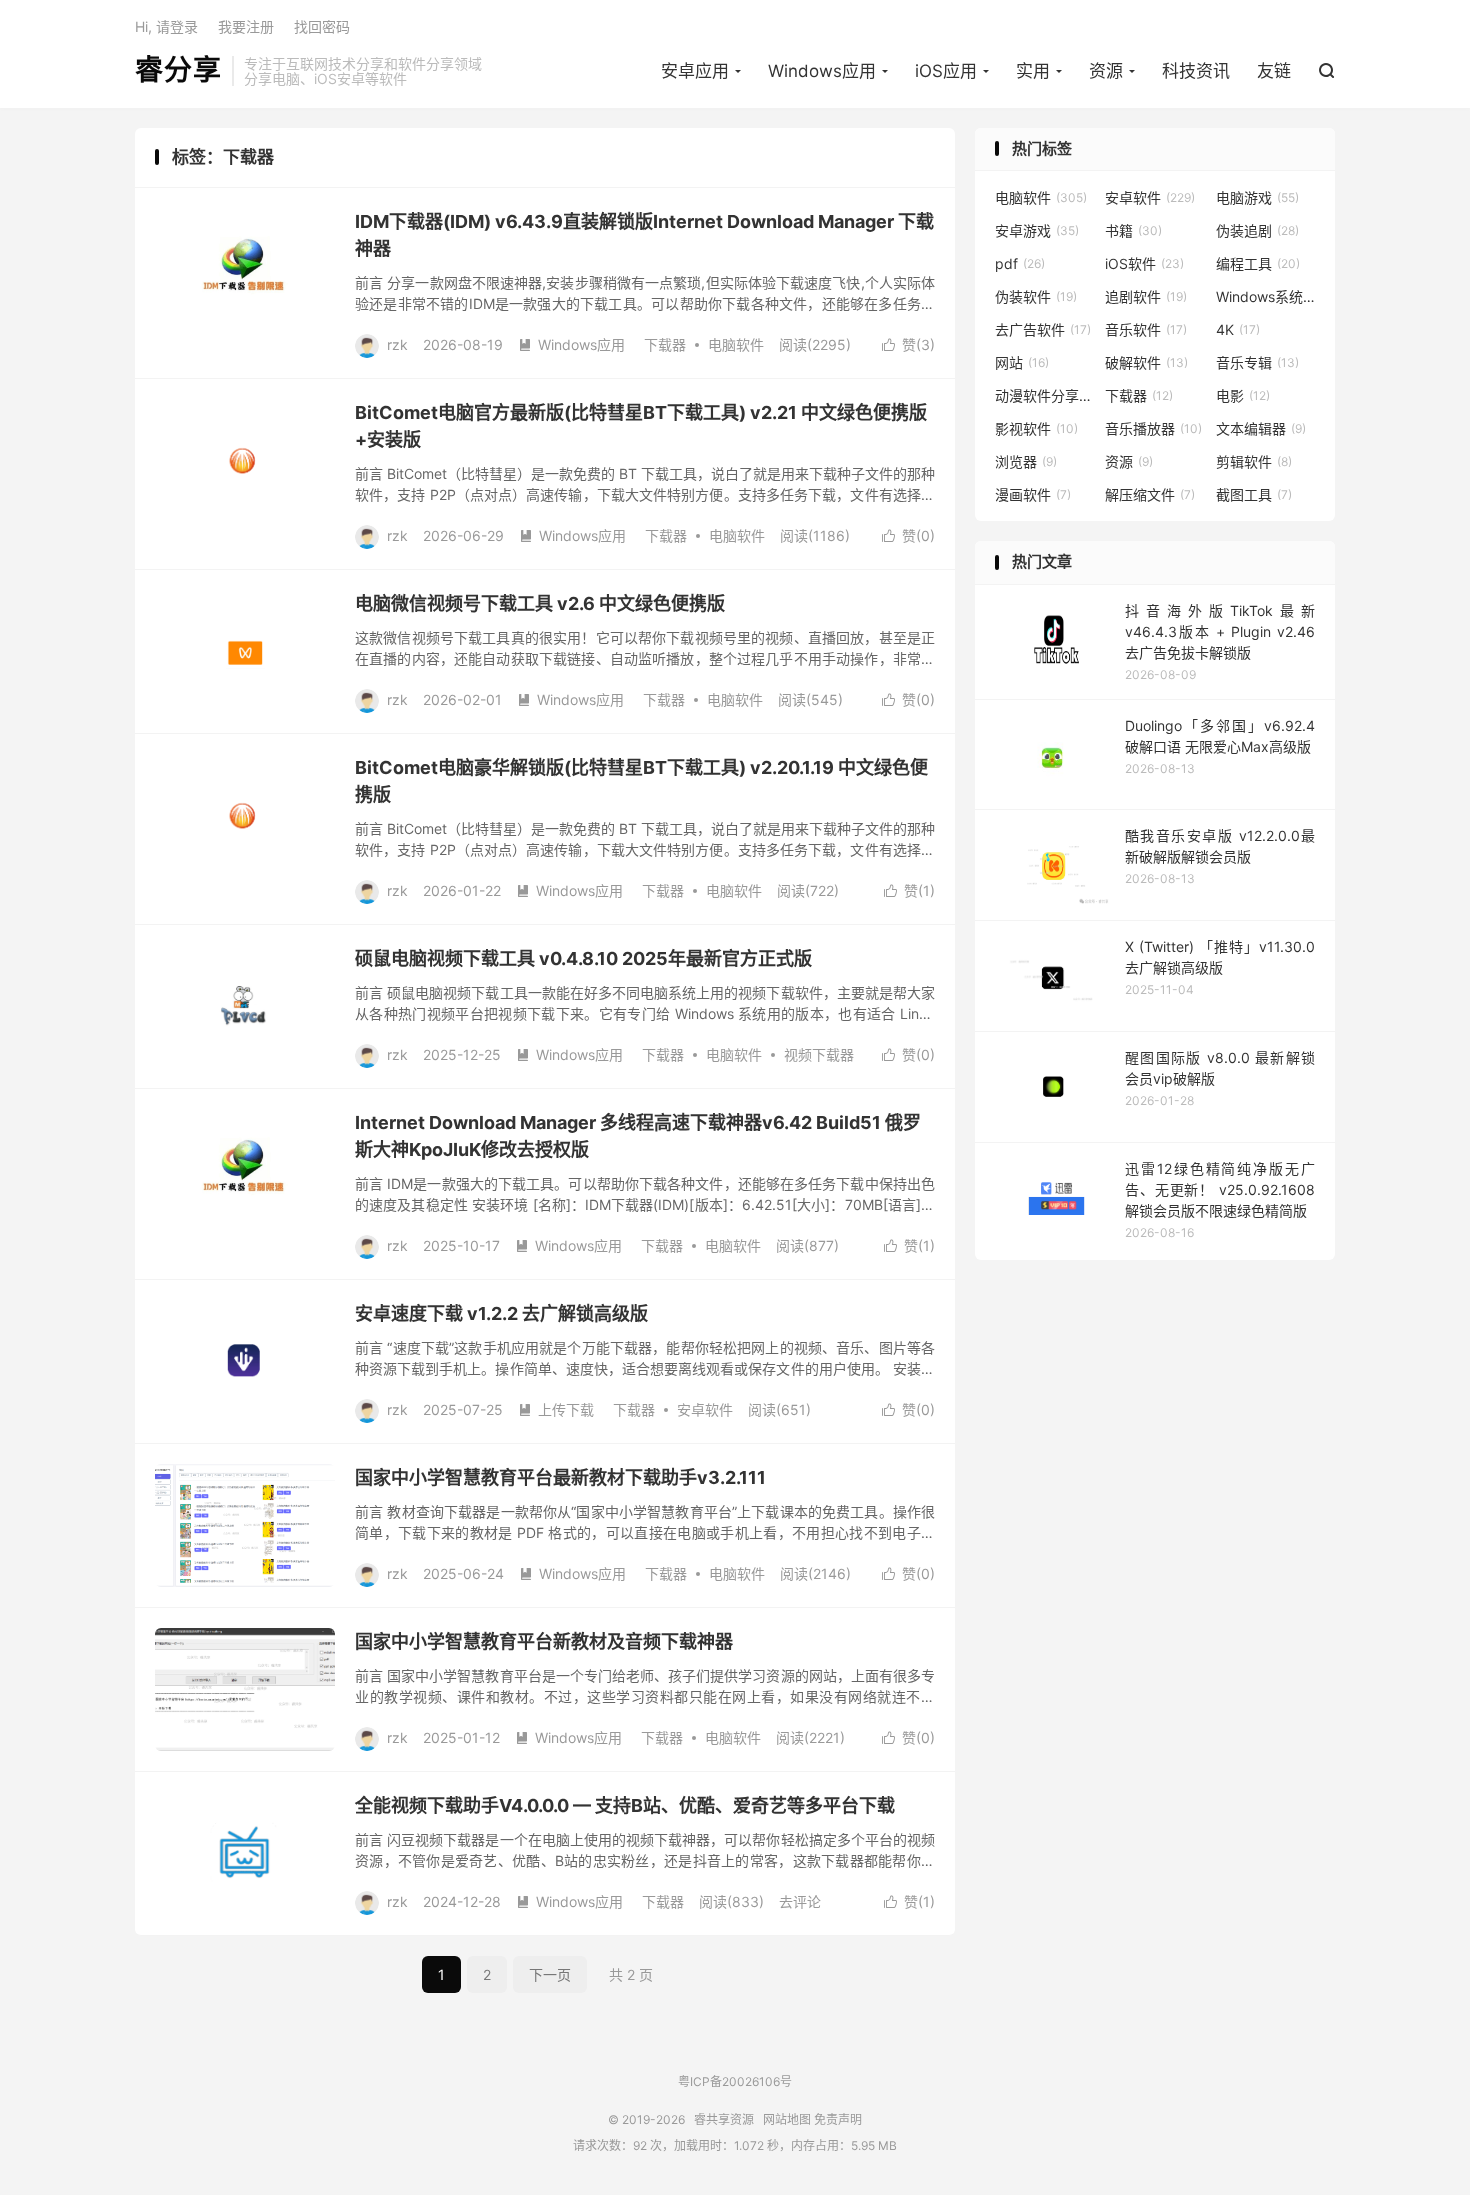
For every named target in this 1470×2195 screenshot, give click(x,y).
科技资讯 (1196, 71)
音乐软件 (1146, 329)
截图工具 (1254, 494)
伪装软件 (1036, 296)
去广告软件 (1043, 329)
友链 (1274, 71)
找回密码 (322, 26)
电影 (1243, 395)
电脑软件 (736, 344)
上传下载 (556, 1409)
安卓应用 (695, 71)
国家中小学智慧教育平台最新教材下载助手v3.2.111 (560, 1477)
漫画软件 (1033, 494)
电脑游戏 (1257, 197)
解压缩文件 (1150, 494)
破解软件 (1146, 362)
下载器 (665, 344)
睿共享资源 (724, 2119)
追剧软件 (1146, 296)
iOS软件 (1144, 263)
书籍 (1133, 230)
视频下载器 (819, 1054)
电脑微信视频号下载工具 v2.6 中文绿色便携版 (540, 603)
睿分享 (178, 71)
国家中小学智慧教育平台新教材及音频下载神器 (544, 1641)
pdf (1020, 263)
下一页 (550, 1974)
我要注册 (246, 26)
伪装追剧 (1257, 230)
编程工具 (1258, 263)
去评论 (800, 1901)
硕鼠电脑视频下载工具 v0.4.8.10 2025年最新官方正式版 (583, 958)
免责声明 (838, 2119)
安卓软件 (705, 1409)
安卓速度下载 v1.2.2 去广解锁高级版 (501, 1313)
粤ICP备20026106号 (735, 2081)
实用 (1033, 71)
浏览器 (1026, 461)
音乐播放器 (1153, 428)
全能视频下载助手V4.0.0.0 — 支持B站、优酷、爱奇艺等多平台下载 (625, 1805)
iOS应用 (946, 71)
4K (1238, 329)
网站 (1022, 362)
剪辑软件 (1254, 461)
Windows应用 (822, 71)
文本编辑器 (1261, 428)
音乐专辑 (1257, 362)
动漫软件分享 (1045, 395)
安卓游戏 (1037, 230)
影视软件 (1036, 428)
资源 (1106, 71)
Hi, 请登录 (166, 26)
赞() (908, 344)
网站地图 (787, 2119)
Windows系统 (1266, 296)
